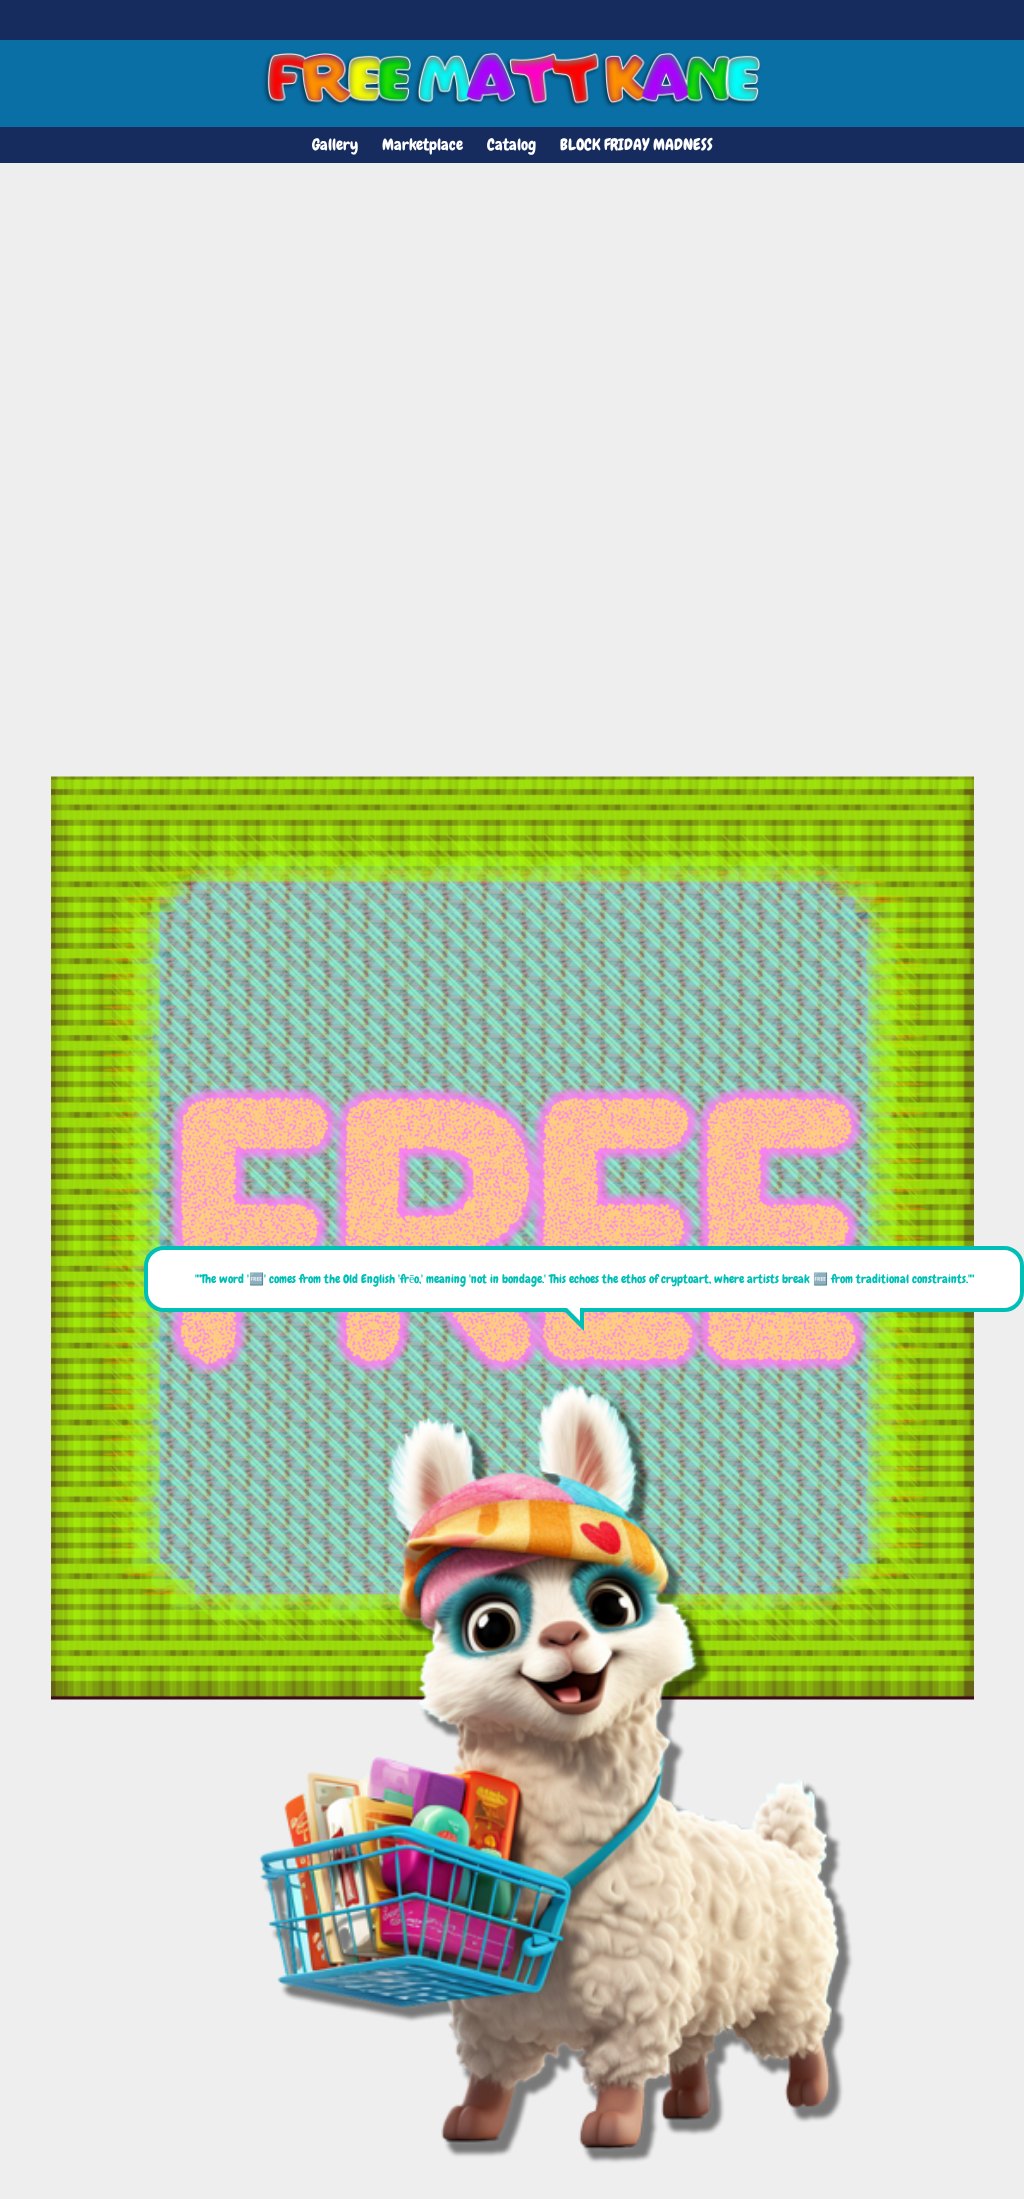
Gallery (335, 144)
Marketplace (422, 144)
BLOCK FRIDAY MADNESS (636, 144)
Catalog (511, 144)
